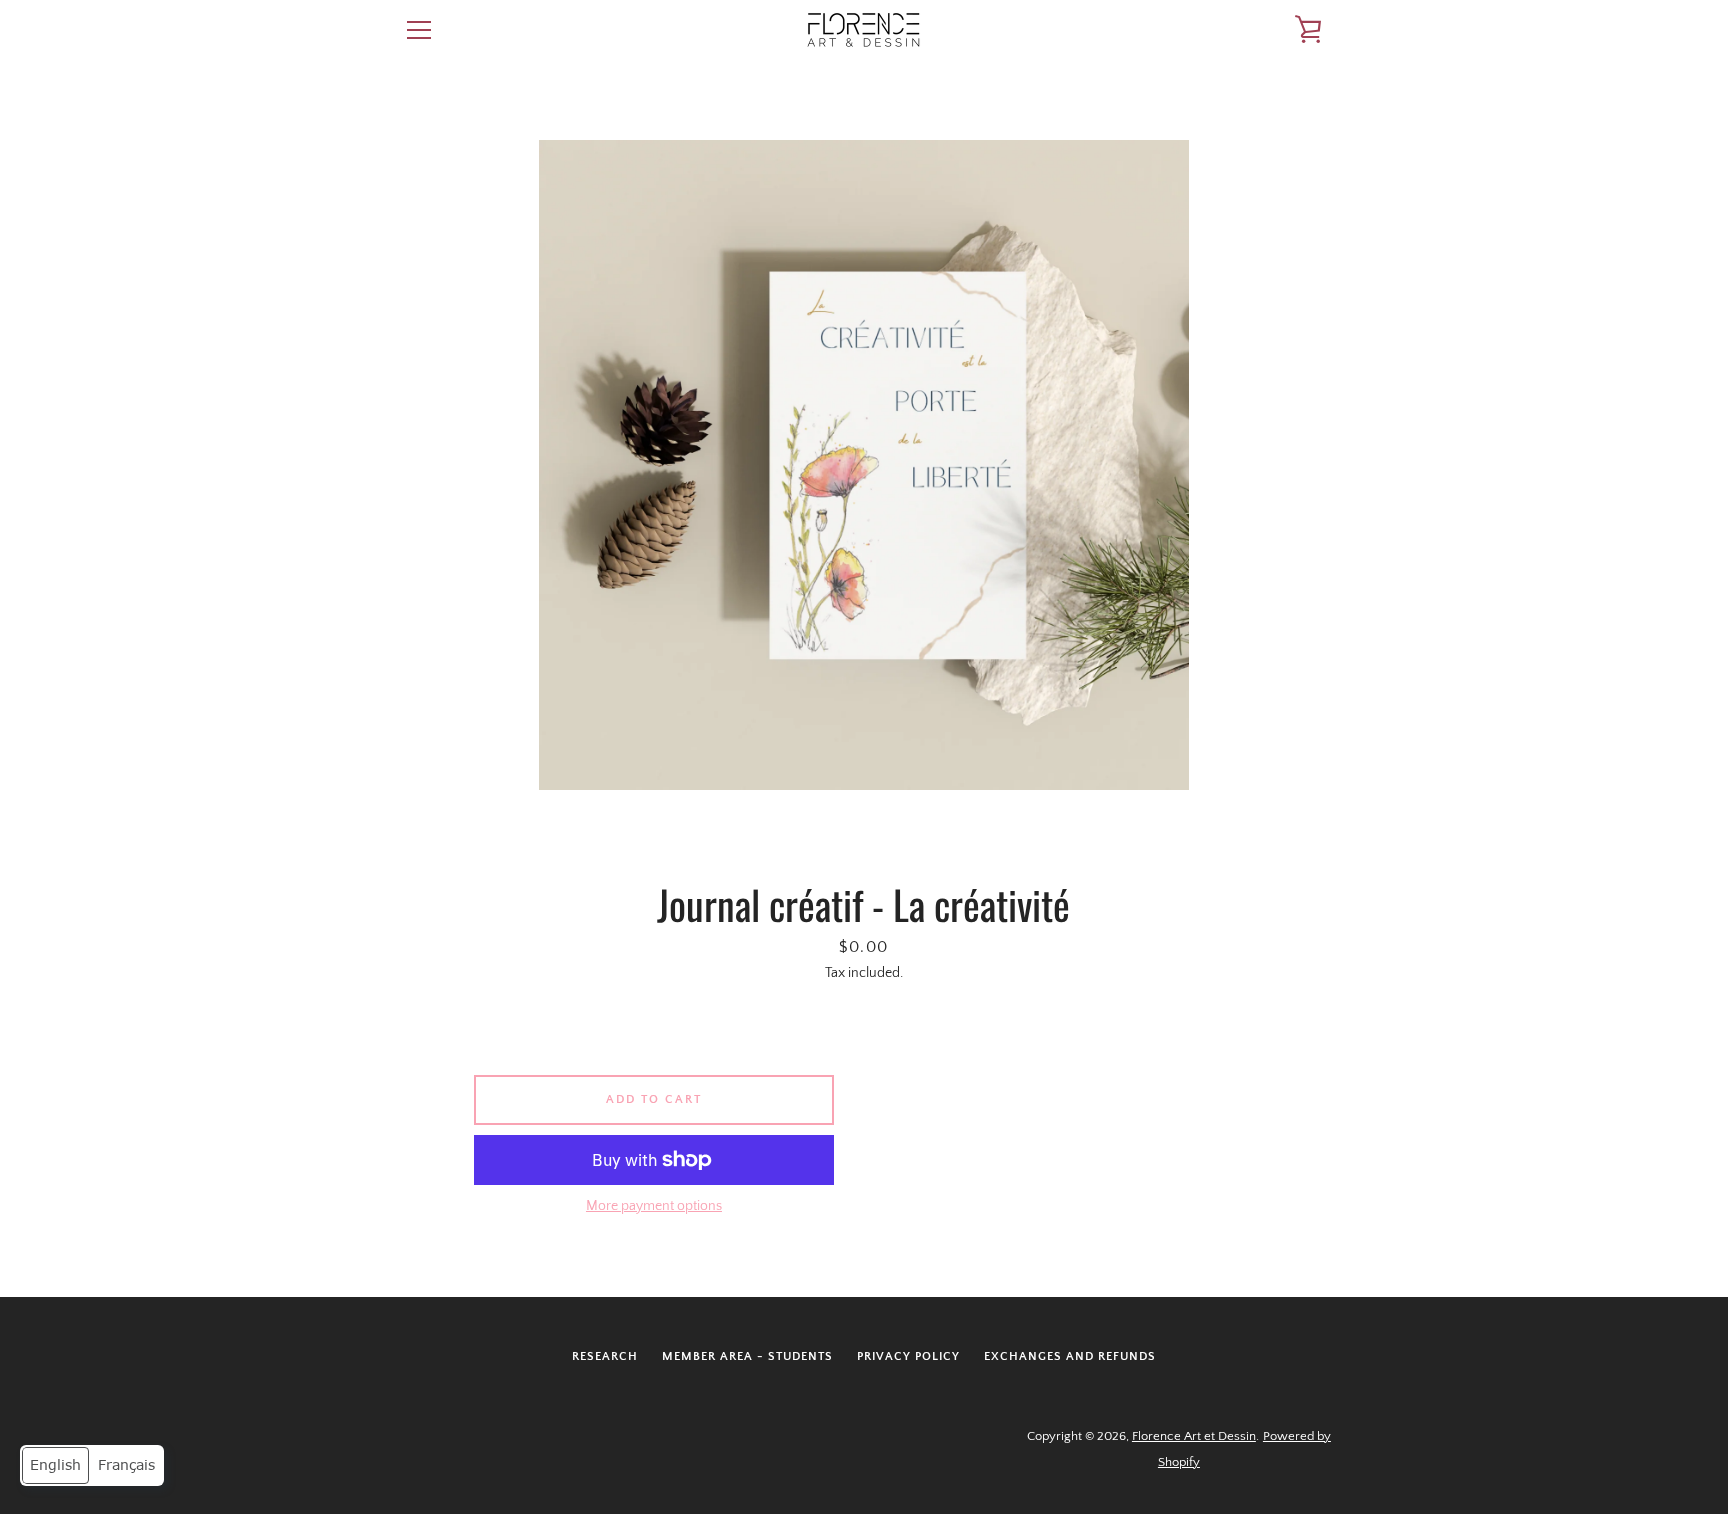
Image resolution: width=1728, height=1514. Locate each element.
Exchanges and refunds (1070, 1356)
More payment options (654, 1206)
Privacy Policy (908, 1356)
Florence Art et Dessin (1194, 1436)
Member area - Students (747, 1356)
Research (605, 1356)
